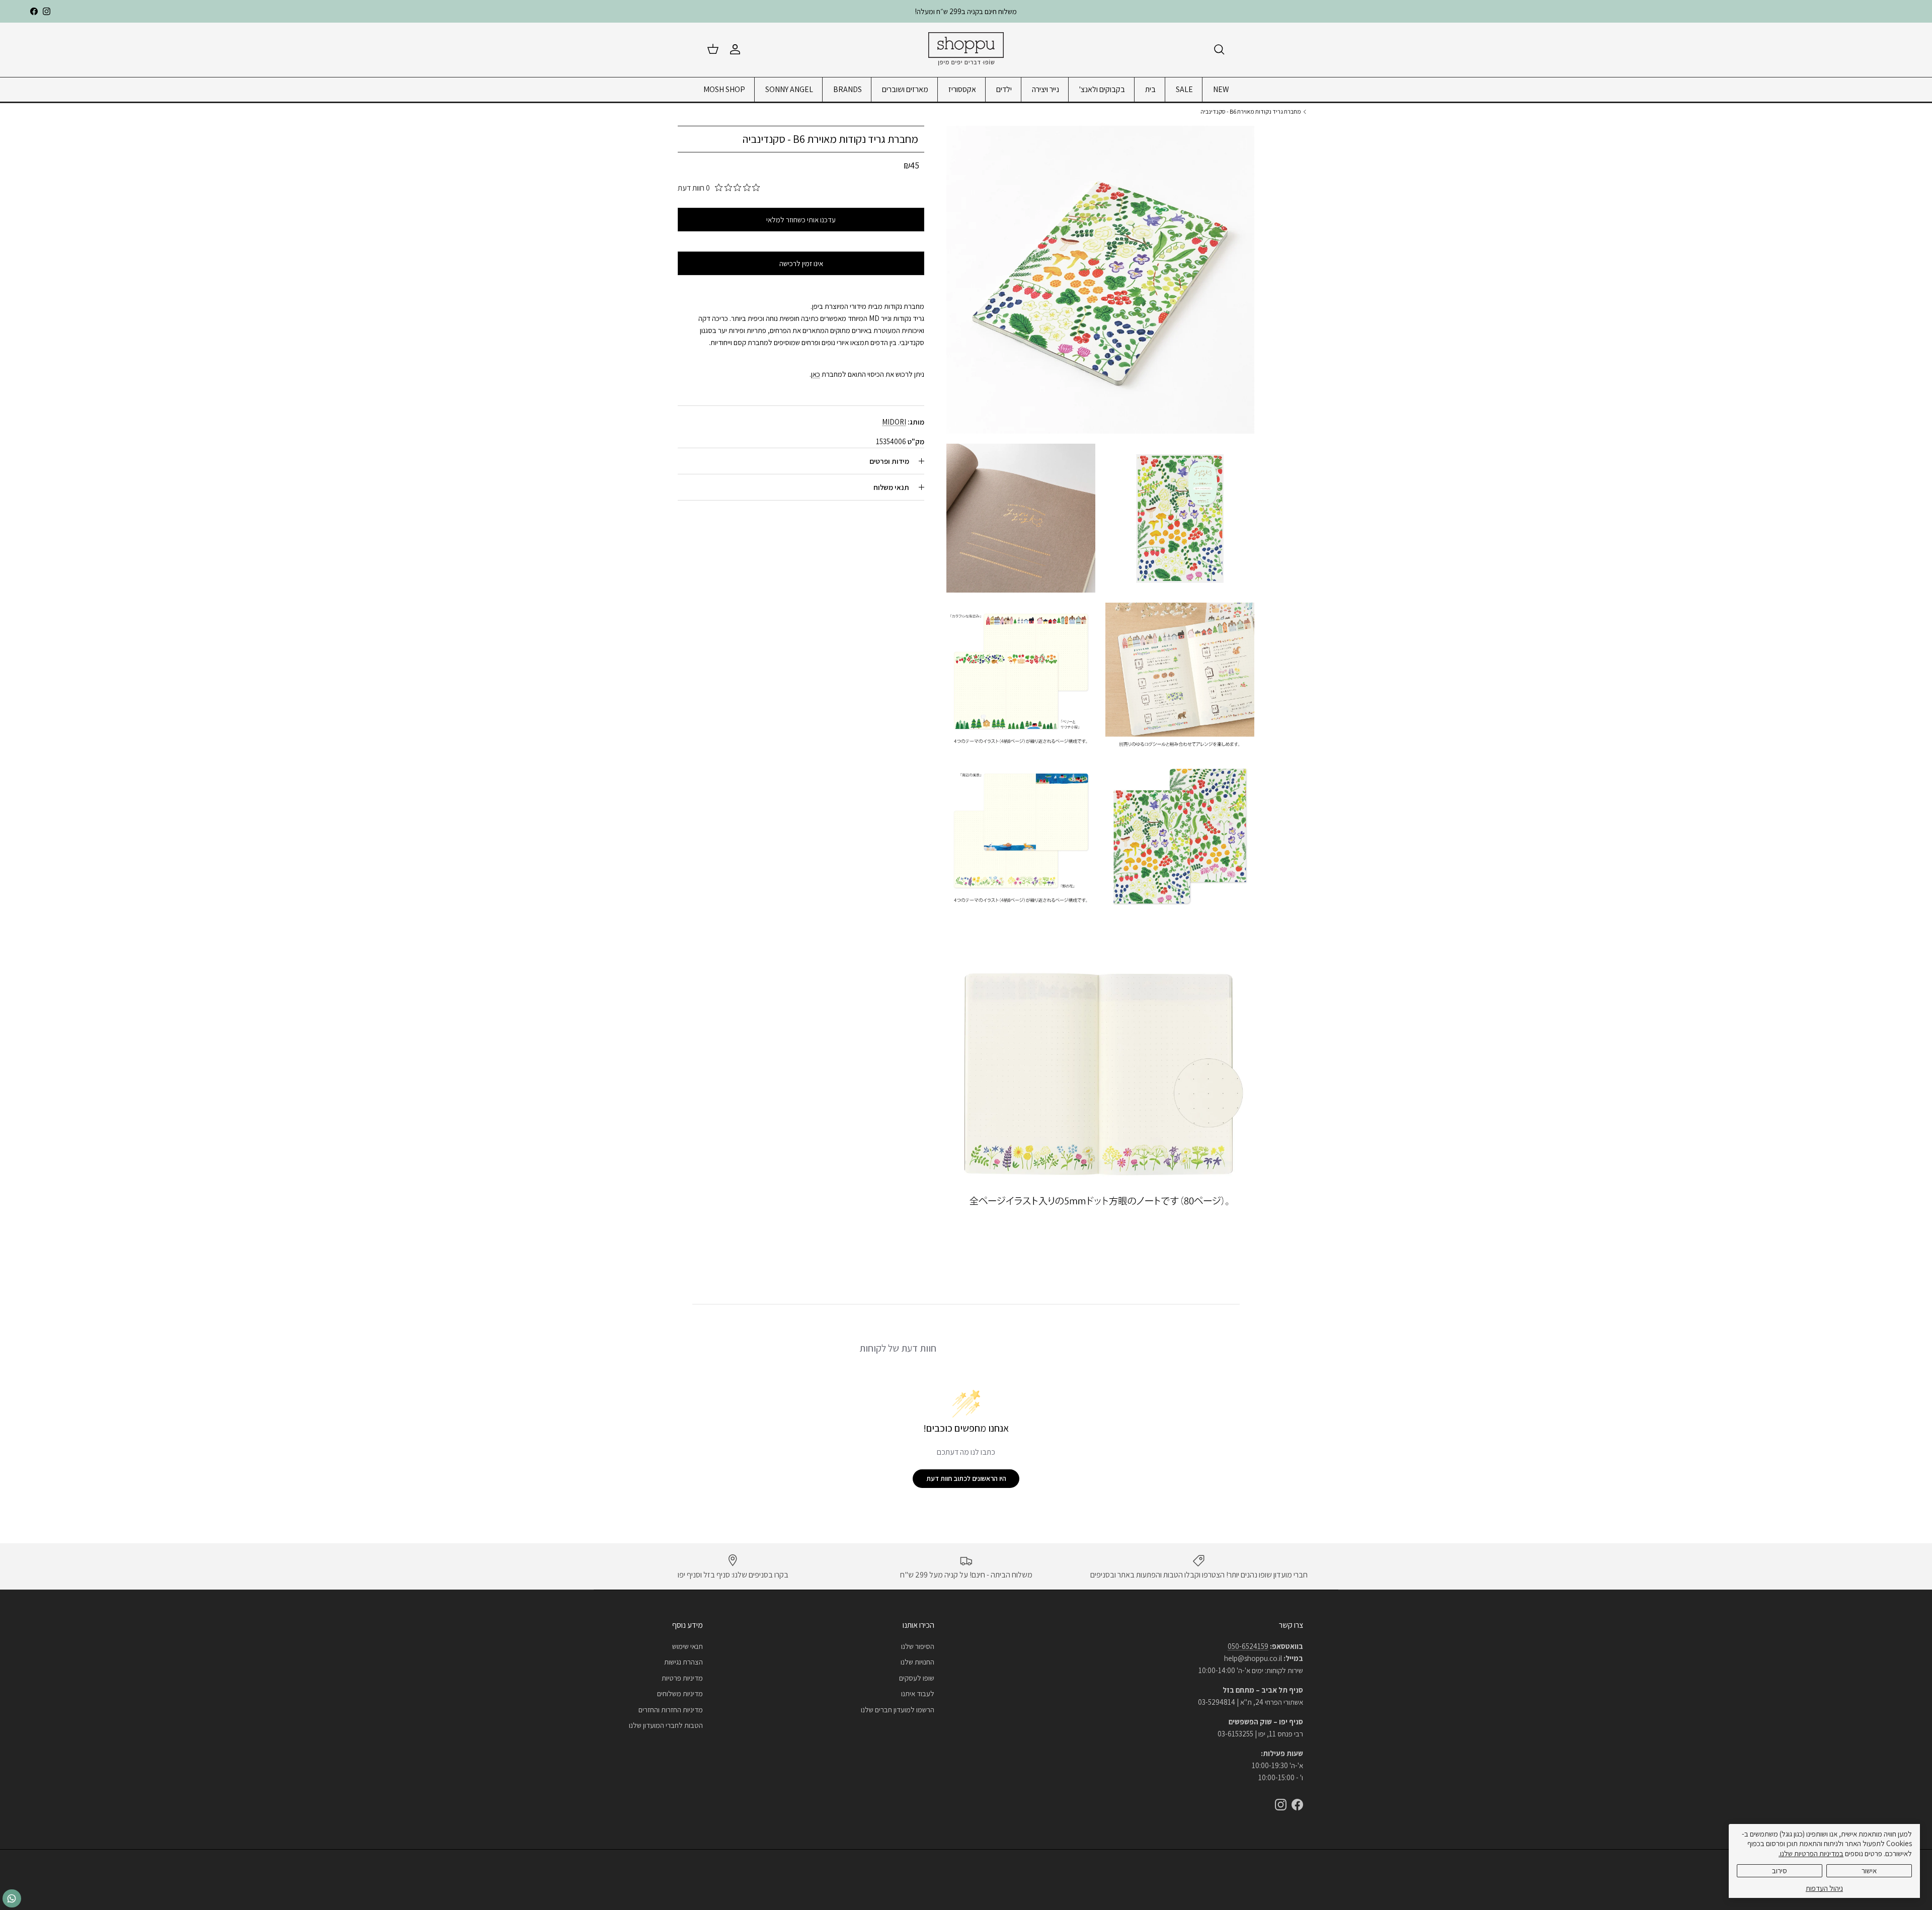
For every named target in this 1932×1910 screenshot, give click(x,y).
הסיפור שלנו (918, 1646)
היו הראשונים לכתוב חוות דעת (966, 1478)
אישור (1869, 1871)
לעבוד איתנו (918, 1693)
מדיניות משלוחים (680, 1693)
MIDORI (894, 422)
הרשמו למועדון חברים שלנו (898, 1710)
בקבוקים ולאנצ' (1102, 89)
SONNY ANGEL (789, 89)
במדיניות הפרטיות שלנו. (1811, 1853)
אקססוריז (962, 89)
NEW (1221, 89)
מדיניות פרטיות (682, 1678)
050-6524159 (1248, 1646)
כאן (816, 374)
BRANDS (848, 89)
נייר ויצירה (1045, 89)
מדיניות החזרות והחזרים (671, 1710)
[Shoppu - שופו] (966, 50)
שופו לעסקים (917, 1678)
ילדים (1004, 89)
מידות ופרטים (889, 461)
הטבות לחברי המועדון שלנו (666, 1725)
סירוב (1780, 1871)
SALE (1184, 89)
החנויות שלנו (917, 1662)
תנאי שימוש (688, 1646)
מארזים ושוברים (905, 89)
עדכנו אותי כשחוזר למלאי (801, 220)
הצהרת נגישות (683, 1662)
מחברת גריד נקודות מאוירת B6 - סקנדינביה (1251, 111)
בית (1150, 89)
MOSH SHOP (724, 89)
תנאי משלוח (891, 487)
